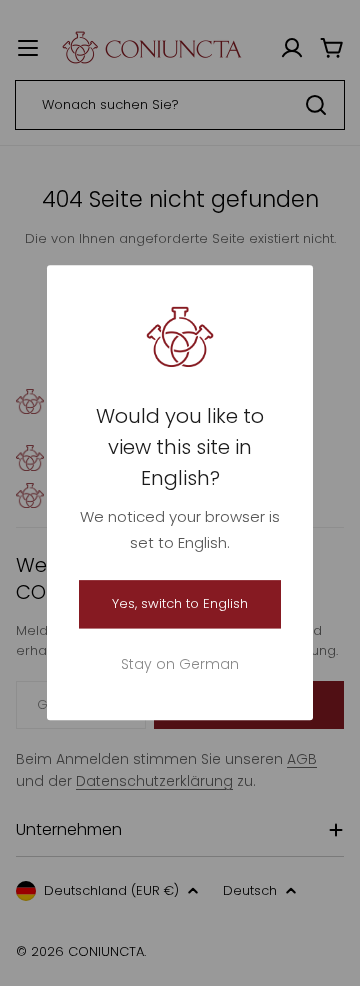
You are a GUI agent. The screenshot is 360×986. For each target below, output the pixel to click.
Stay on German (180, 665)
